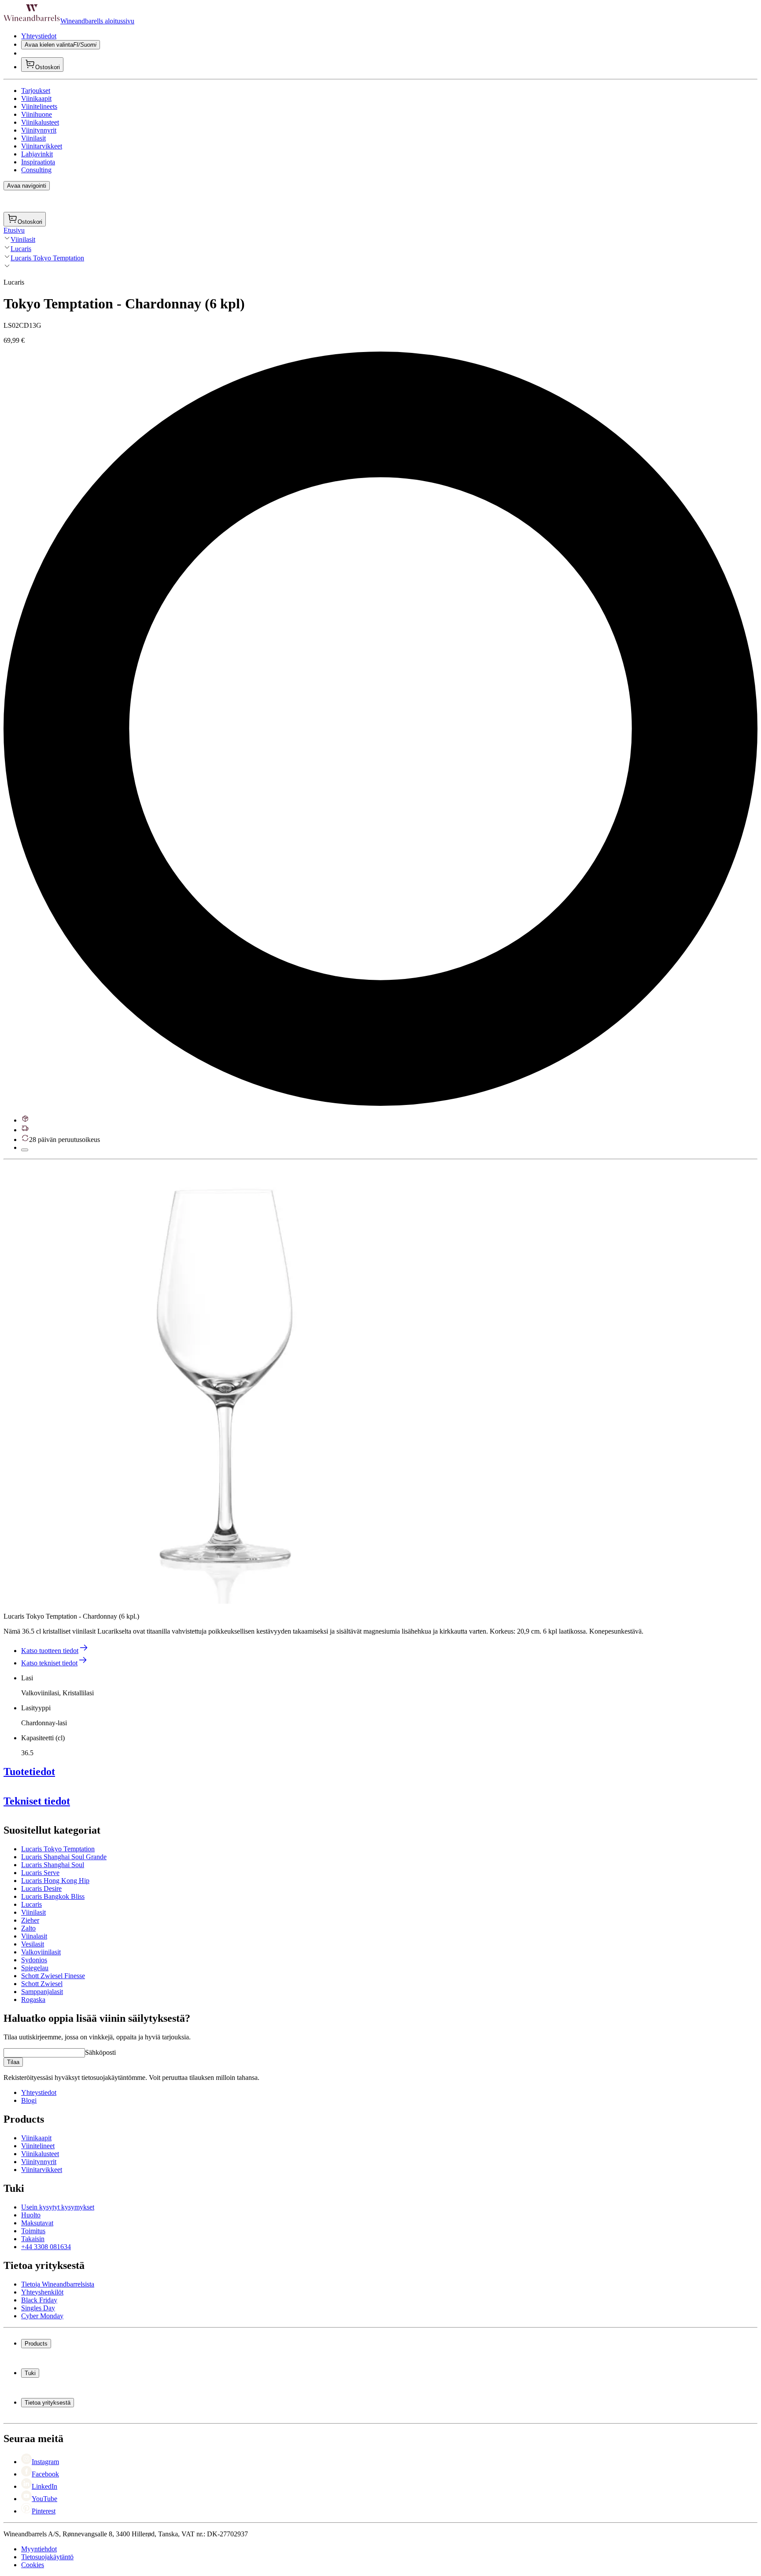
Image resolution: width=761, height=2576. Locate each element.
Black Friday (39, 2300)
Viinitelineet (38, 2146)
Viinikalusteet (40, 122)
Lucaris (21, 249)
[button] (224, 1383)
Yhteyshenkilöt (42, 2292)
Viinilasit (33, 138)
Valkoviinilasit (41, 1952)
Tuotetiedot (29, 1772)
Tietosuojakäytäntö (47, 2557)
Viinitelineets (39, 106)
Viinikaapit (36, 98)
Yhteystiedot (39, 36)
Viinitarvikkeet (42, 146)
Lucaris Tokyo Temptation (47, 258)
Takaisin (33, 2239)
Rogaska (33, 2000)
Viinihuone (37, 114)
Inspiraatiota (38, 162)
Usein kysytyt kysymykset (58, 2207)
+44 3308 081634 (46, 2247)
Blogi (29, 2100)
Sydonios (34, 1960)
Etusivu (14, 230)
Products (36, 2344)
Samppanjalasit (42, 1992)
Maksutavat (37, 2223)
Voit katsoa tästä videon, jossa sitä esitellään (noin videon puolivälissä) (372, 1899)
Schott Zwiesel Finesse (53, 1976)
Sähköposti (100, 2052)
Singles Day (38, 2308)
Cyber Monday (42, 2316)
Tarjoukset (36, 91)
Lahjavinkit (37, 154)
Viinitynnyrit (39, 130)
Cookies (33, 2565)
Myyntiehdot (39, 2549)
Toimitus (33, 2231)
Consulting (36, 170)
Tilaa (13, 2062)
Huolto (31, 2215)
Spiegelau (35, 1968)
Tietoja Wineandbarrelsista (58, 2284)
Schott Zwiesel (42, 1984)
